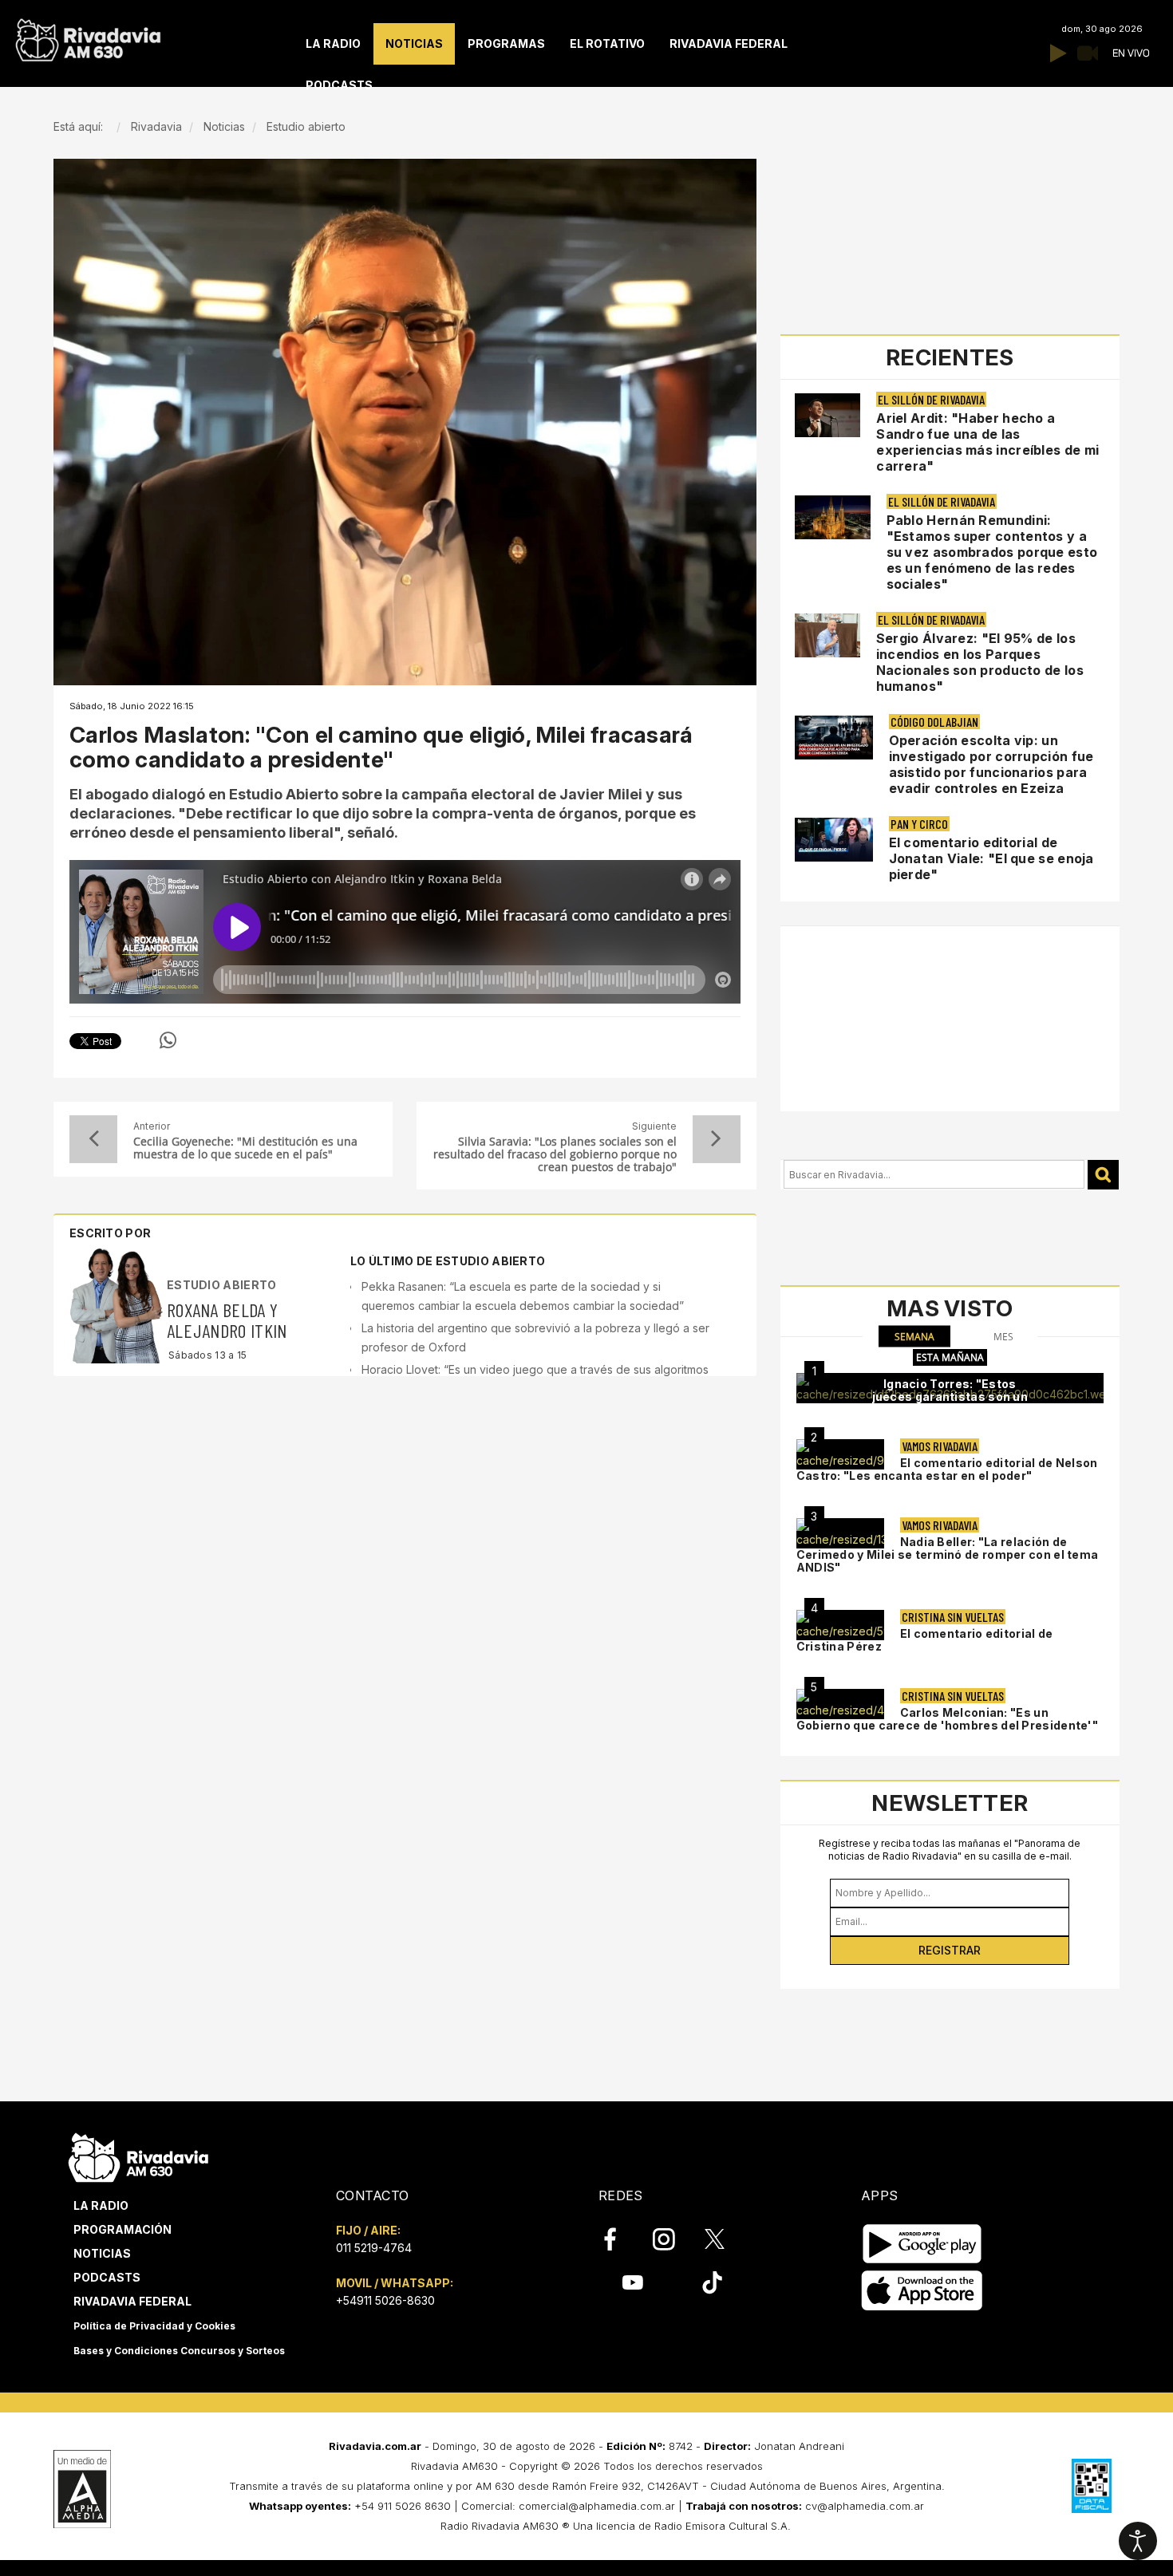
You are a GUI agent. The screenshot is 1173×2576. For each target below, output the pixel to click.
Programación (122, 2229)
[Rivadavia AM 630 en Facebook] (619, 2239)
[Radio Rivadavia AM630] (88, 36)
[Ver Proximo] (717, 1139)
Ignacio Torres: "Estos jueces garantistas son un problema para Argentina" (950, 1396)
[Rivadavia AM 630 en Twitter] (725, 2239)
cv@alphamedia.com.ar (865, 2506)
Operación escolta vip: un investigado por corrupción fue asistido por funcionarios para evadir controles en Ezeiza (991, 764)
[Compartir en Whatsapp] (168, 1040)
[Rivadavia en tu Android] (922, 2244)
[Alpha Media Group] (82, 2489)
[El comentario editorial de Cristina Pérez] (840, 1625)
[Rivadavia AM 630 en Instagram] (673, 2239)
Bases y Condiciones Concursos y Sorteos (179, 2351)
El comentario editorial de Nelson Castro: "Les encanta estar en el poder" (947, 1469)
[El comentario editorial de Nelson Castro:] (840, 1454)
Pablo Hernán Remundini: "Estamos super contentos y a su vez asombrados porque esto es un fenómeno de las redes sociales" (992, 552)
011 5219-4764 (374, 2248)
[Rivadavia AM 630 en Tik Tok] (712, 2282)
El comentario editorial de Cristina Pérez (925, 1640)
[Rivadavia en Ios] (922, 2291)
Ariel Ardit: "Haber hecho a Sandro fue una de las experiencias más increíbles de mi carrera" (987, 442)
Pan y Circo (919, 824)
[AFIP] (1092, 2486)
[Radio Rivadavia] (138, 2155)
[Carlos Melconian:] (840, 1704)
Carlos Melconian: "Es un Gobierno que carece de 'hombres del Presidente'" (947, 1719)
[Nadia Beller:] (840, 1533)
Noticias (102, 2253)
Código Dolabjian (934, 722)
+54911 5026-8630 (385, 2300)
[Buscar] (1103, 1175)
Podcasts (107, 2277)
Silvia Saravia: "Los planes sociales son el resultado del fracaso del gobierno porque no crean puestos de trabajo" (555, 1154)
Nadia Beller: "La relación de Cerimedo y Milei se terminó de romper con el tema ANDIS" (948, 1554)
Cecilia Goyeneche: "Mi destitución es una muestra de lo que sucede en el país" (245, 1148)
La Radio (101, 2205)
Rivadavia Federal (132, 2301)
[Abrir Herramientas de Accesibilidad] (1138, 2541)
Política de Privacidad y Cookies (154, 2326)
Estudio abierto (222, 1285)
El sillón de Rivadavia (931, 399)
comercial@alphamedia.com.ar (597, 2506)
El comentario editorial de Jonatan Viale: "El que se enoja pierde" (991, 858)
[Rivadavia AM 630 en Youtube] (632, 2282)
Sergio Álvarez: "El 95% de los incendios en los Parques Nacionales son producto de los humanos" (980, 662)
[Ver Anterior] (93, 1139)
